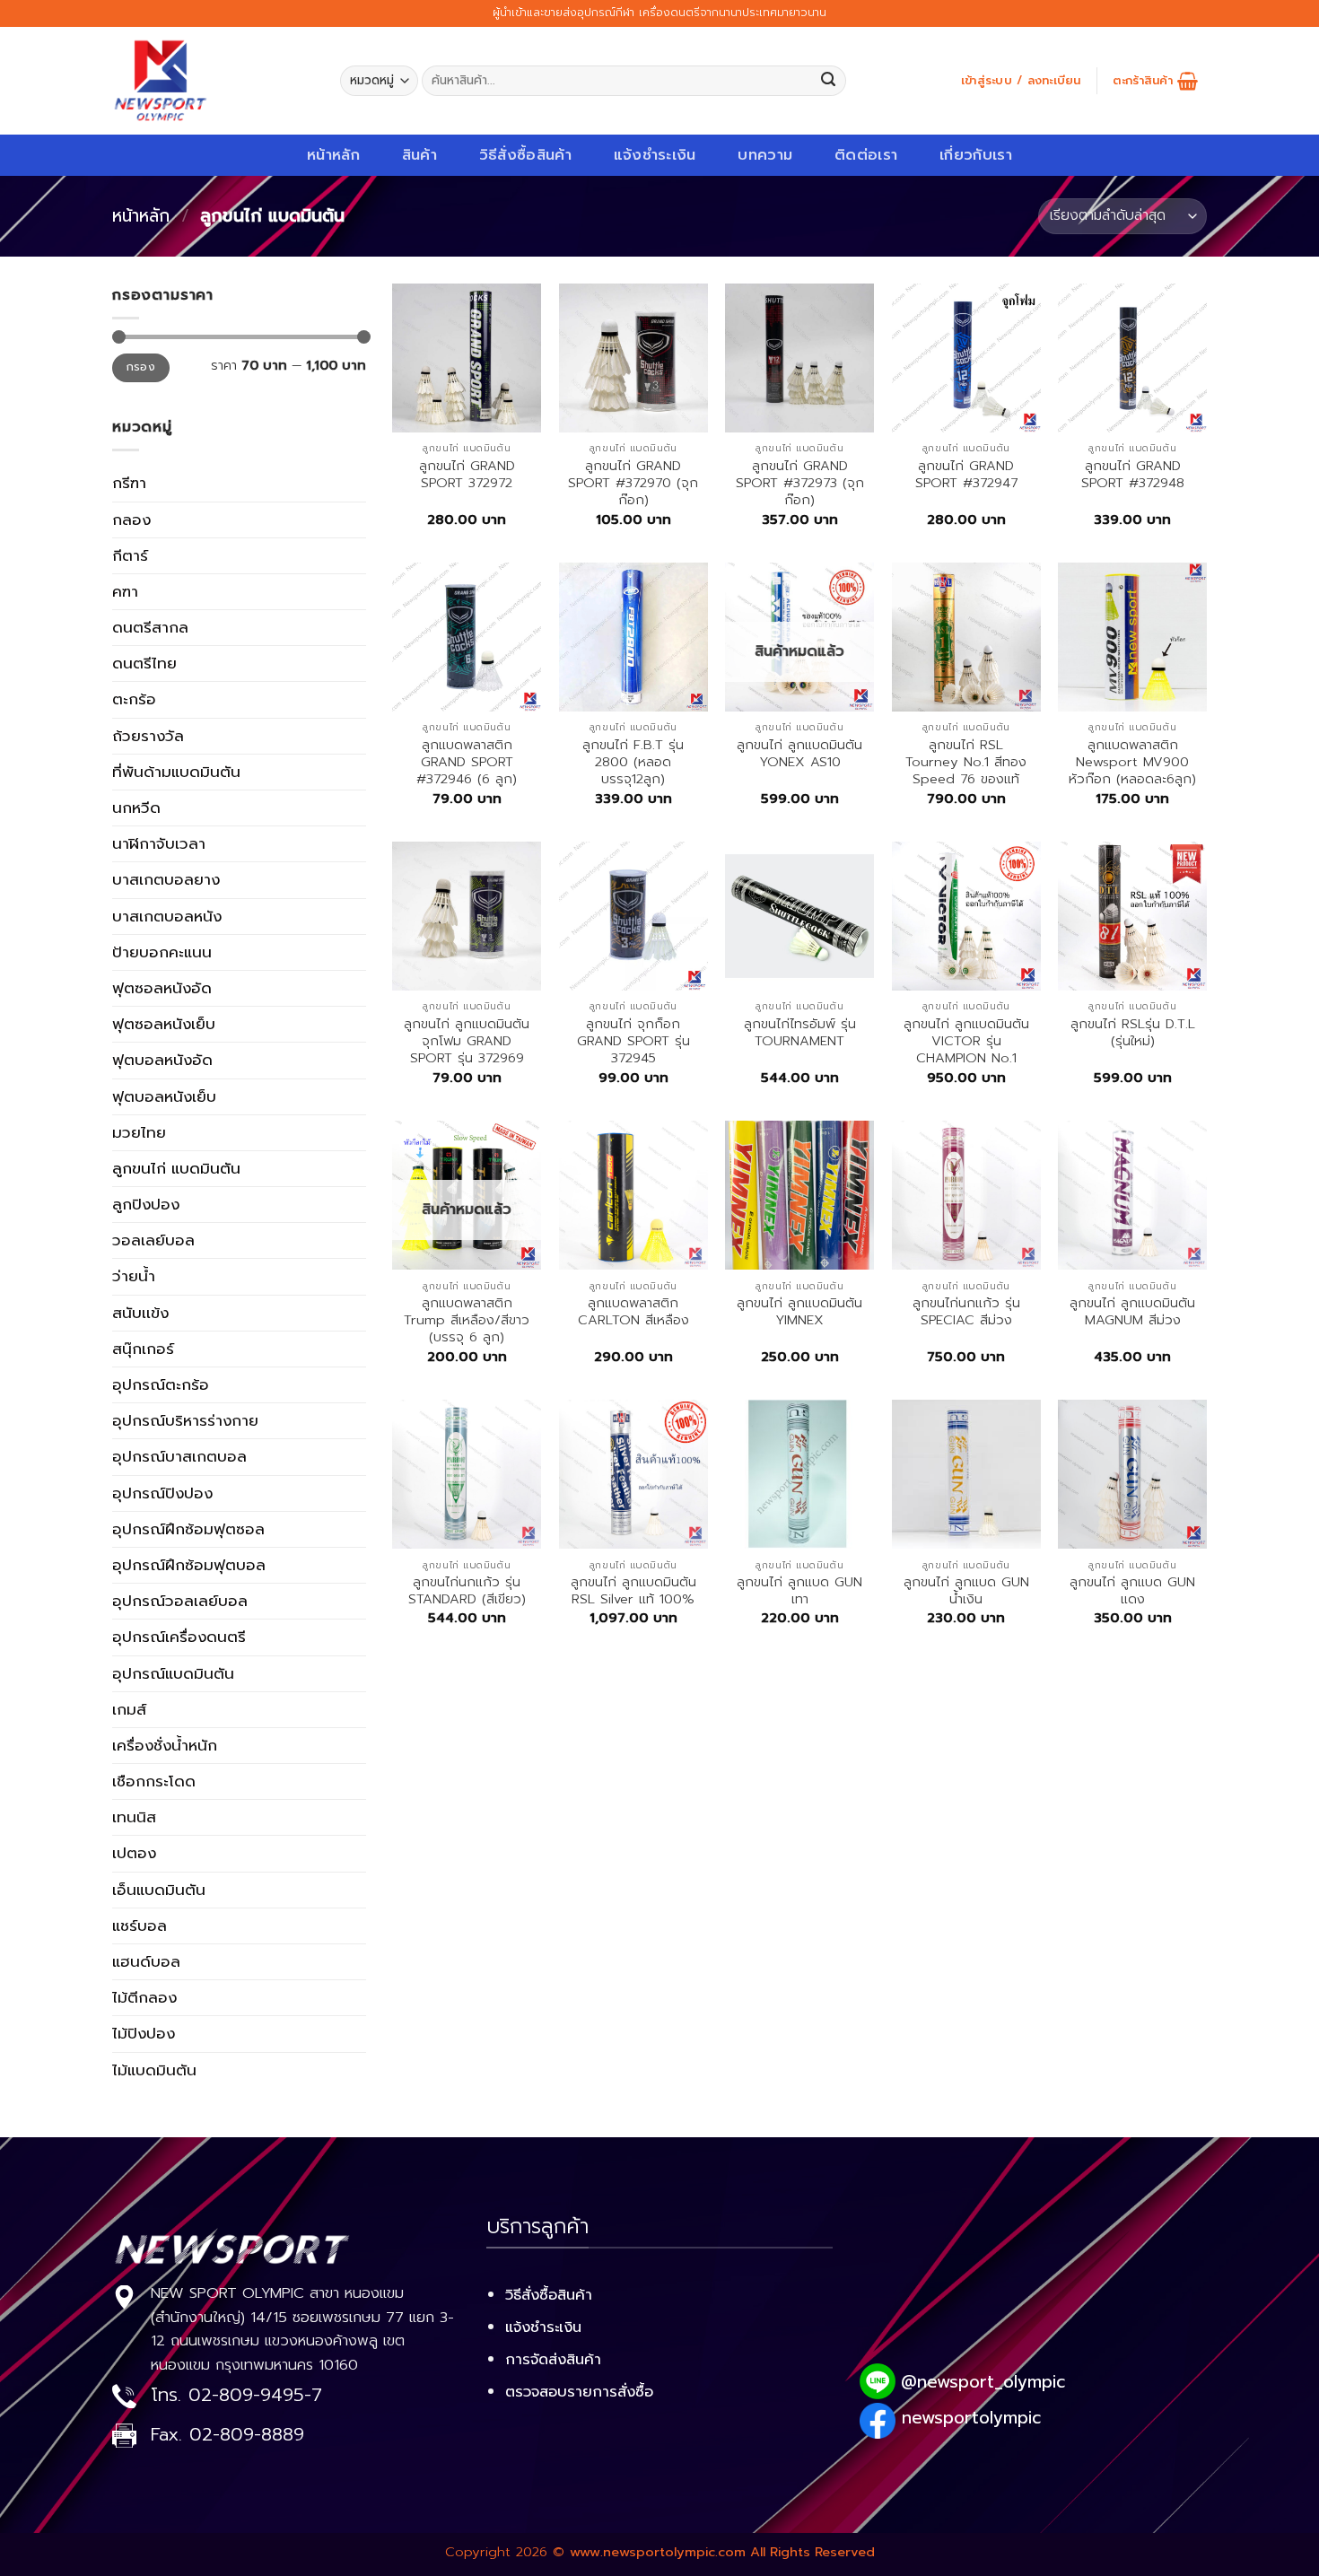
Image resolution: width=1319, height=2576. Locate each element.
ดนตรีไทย (144, 663)
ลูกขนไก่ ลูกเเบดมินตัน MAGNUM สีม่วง (1132, 1312)
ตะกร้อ (134, 699)
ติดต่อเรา (866, 155)
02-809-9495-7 (255, 2395)
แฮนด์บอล (146, 1961)
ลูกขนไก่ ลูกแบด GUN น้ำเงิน (966, 1591)
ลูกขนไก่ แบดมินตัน (176, 1168)
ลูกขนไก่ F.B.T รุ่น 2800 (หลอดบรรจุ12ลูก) (633, 763)
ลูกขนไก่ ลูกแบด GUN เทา (799, 1591)
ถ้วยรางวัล (148, 736)
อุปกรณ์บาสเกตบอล (179, 1456)
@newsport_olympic (983, 2382)
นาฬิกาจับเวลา (159, 843)
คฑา (125, 591)
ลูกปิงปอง (146, 1204)
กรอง (141, 367)
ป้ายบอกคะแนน (162, 952)
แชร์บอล (140, 1925)
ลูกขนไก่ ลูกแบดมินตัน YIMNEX (799, 1312)
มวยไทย (139, 1132)
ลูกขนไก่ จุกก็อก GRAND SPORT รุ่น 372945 (633, 1042)
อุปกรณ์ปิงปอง (162, 1493)
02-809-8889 (247, 2435)
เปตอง (134, 1853)
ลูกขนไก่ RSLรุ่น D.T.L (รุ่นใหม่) (1133, 1033)
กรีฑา (129, 483)
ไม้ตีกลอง (144, 1997)
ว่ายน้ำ (134, 1276)
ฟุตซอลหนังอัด (162, 988)
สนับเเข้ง (140, 1313)
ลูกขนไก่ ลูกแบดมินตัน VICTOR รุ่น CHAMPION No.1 (966, 1042)
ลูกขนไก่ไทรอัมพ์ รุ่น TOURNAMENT (800, 1033)
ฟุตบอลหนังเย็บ (164, 1096)
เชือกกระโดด (154, 1781)
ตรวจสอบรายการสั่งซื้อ (579, 2392)
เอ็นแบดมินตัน (159, 1890)
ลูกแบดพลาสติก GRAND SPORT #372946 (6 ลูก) (467, 763)
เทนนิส (134, 1817)
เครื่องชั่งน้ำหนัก (165, 1745)
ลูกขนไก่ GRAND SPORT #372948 (1133, 475)
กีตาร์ (130, 555)
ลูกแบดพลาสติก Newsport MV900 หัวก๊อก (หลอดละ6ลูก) (1132, 763)
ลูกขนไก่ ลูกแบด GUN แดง (1132, 1591)
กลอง (131, 520)
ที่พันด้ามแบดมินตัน (176, 772)
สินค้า (419, 155)
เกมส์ (129, 1709)
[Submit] (829, 81)
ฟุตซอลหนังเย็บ (164, 1024)
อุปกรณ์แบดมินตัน (173, 1673)
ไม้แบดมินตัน (154, 2070)
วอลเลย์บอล (153, 1240)
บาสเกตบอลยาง (166, 879)
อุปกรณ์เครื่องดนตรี (179, 1637)
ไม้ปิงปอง (144, 2033)
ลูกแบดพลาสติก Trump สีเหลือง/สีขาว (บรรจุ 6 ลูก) (467, 1321)
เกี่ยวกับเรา (976, 155)
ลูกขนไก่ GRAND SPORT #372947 (966, 475)
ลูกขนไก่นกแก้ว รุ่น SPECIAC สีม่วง (966, 1312)
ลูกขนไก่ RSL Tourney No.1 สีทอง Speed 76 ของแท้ (966, 763)
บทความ (765, 155)
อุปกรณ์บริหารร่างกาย (185, 1420)
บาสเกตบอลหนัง (167, 916)
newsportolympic (971, 2418)
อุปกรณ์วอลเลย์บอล (180, 1601)
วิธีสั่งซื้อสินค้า (525, 155)
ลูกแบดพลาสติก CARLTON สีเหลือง (633, 1312)
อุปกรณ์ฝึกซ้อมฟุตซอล (188, 1529)
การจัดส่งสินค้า (553, 2359)
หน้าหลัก (333, 155)
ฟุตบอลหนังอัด (162, 1060)
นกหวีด (136, 808)
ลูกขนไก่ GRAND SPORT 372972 (467, 475)
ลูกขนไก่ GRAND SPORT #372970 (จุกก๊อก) (633, 484)
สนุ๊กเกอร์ (143, 1349)
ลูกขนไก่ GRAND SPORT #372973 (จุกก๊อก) (800, 484)
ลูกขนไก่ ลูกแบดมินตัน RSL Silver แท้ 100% (633, 1591)
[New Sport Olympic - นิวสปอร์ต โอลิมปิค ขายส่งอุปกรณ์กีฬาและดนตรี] (213, 81)
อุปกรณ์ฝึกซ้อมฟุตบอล (189, 1565)
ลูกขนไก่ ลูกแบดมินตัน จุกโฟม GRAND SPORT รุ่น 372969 (467, 1042)
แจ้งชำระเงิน (655, 155)
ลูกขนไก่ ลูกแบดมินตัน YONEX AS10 (799, 754)
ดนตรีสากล (150, 627)
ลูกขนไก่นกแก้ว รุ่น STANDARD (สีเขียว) (467, 1591)
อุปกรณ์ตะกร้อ (161, 1384)
